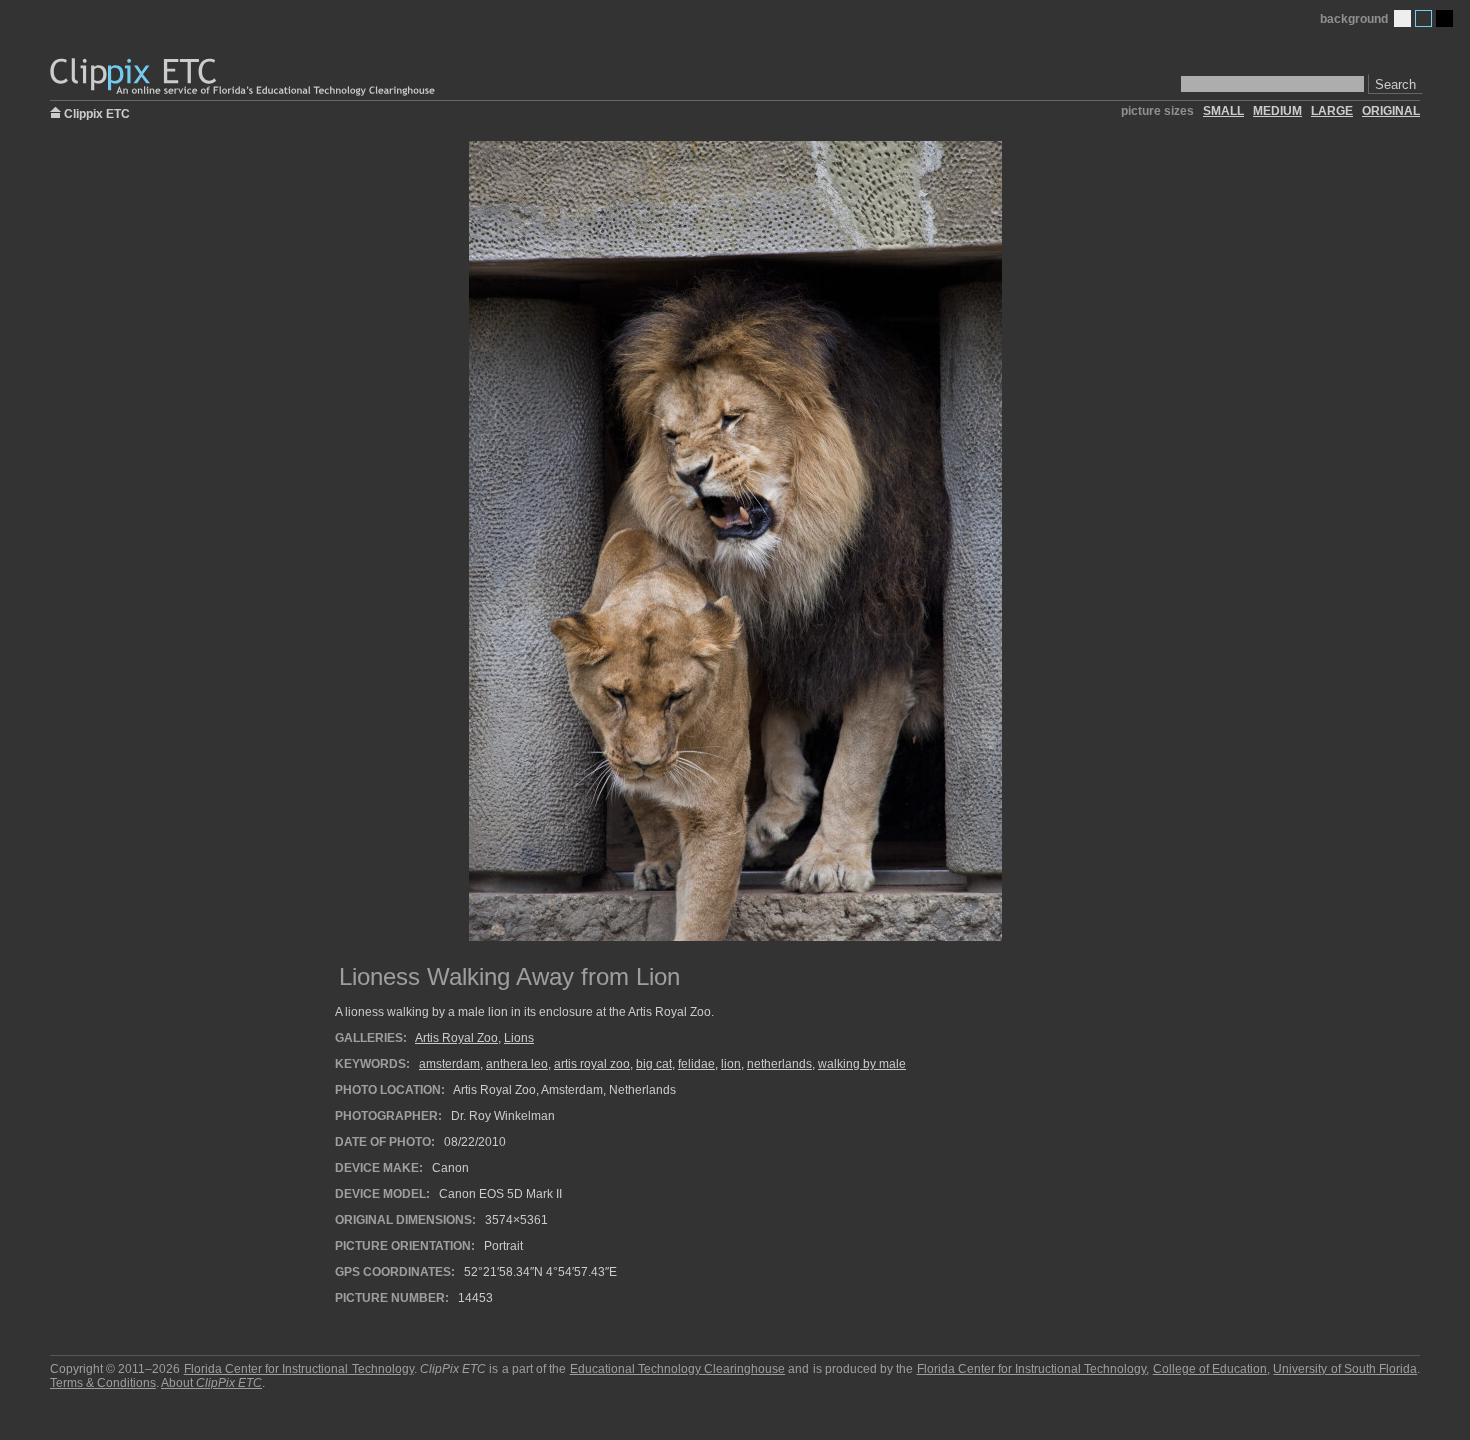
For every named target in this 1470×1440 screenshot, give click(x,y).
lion (731, 1064)
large (1332, 111)
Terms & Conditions (103, 1383)
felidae (696, 1064)
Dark (1444, 18)
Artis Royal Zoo (456, 1038)
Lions (519, 1038)
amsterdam (449, 1064)
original (1391, 111)
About (211, 1383)
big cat (654, 1064)
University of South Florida (1345, 1369)
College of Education (1210, 1369)
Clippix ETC (97, 112)
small (1223, 111)
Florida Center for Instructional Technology (299, 1369)
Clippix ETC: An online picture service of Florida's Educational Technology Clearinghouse (244, 77)
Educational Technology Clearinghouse (677, 1369)
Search (1395, 84)
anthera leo (517, 1064)
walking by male (862, 1064)
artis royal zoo (592, 1064)
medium (1277, 111)
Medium (1423, 18)
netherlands (779, 1064)
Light (1402, 18)
